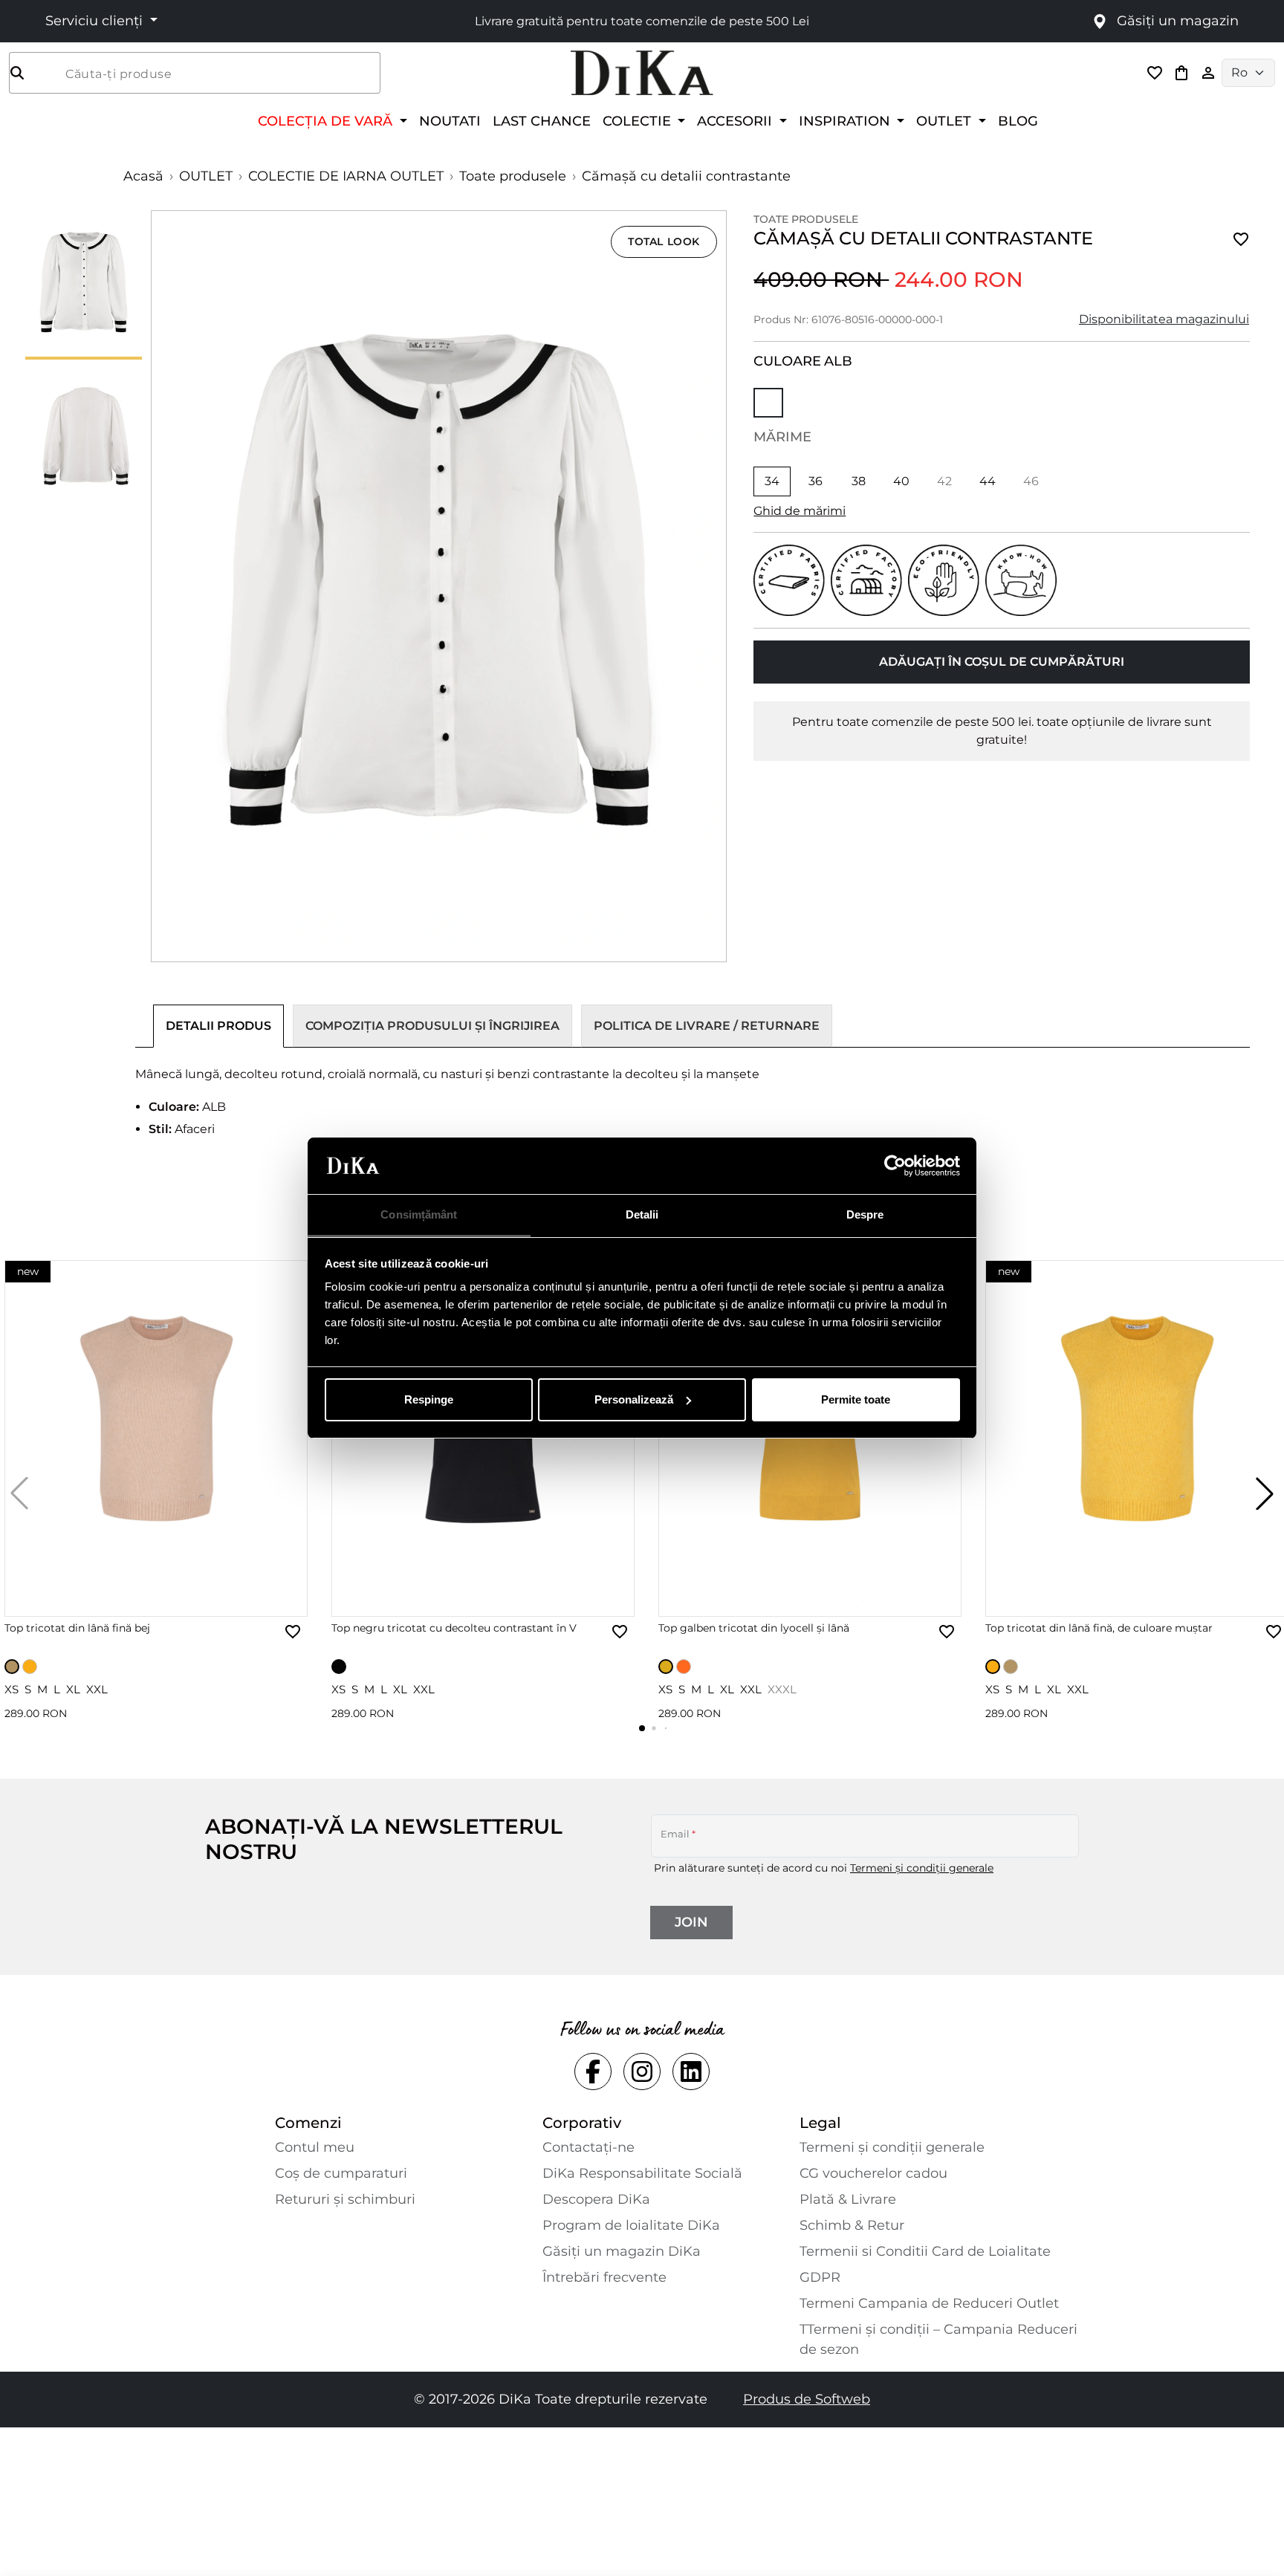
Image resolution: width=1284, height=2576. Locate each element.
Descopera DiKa (596, 2199)
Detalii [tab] (642, 1214)
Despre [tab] (865, 1214)
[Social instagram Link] (642, 2071)
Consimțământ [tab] (419, 1214)
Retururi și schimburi (345, 2199)
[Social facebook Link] (593, 2071)
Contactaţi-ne (588, 2147)
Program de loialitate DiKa (631, 2225)
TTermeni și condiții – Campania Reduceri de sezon (938, 2339)
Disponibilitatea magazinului (1164, 319)
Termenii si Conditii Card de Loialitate (925, 2251)
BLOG (1018, 121)
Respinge (429, 1399)
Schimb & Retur (852, 2225)
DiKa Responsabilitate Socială (642, 2173)
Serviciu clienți (96, 21)
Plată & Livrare (848, 2199)
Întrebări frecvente (604, 2277)
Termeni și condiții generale (922, 1868)
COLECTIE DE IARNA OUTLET (346, 176)
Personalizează (634, 1399)
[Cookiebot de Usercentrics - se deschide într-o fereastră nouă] (895, 1166)
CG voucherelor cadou (873, 2173)
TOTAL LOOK (664, 241)
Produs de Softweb (807, 2399)
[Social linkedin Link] (691, 2071)
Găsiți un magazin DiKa (622, 2251)
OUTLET (206, 176)
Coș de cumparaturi (341, 2173)
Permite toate (856, 1399)
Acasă (143, 176)
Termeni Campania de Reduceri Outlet (929, 2303)
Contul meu (315, 2147)
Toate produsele (513, 176)
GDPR (820, 2277)
